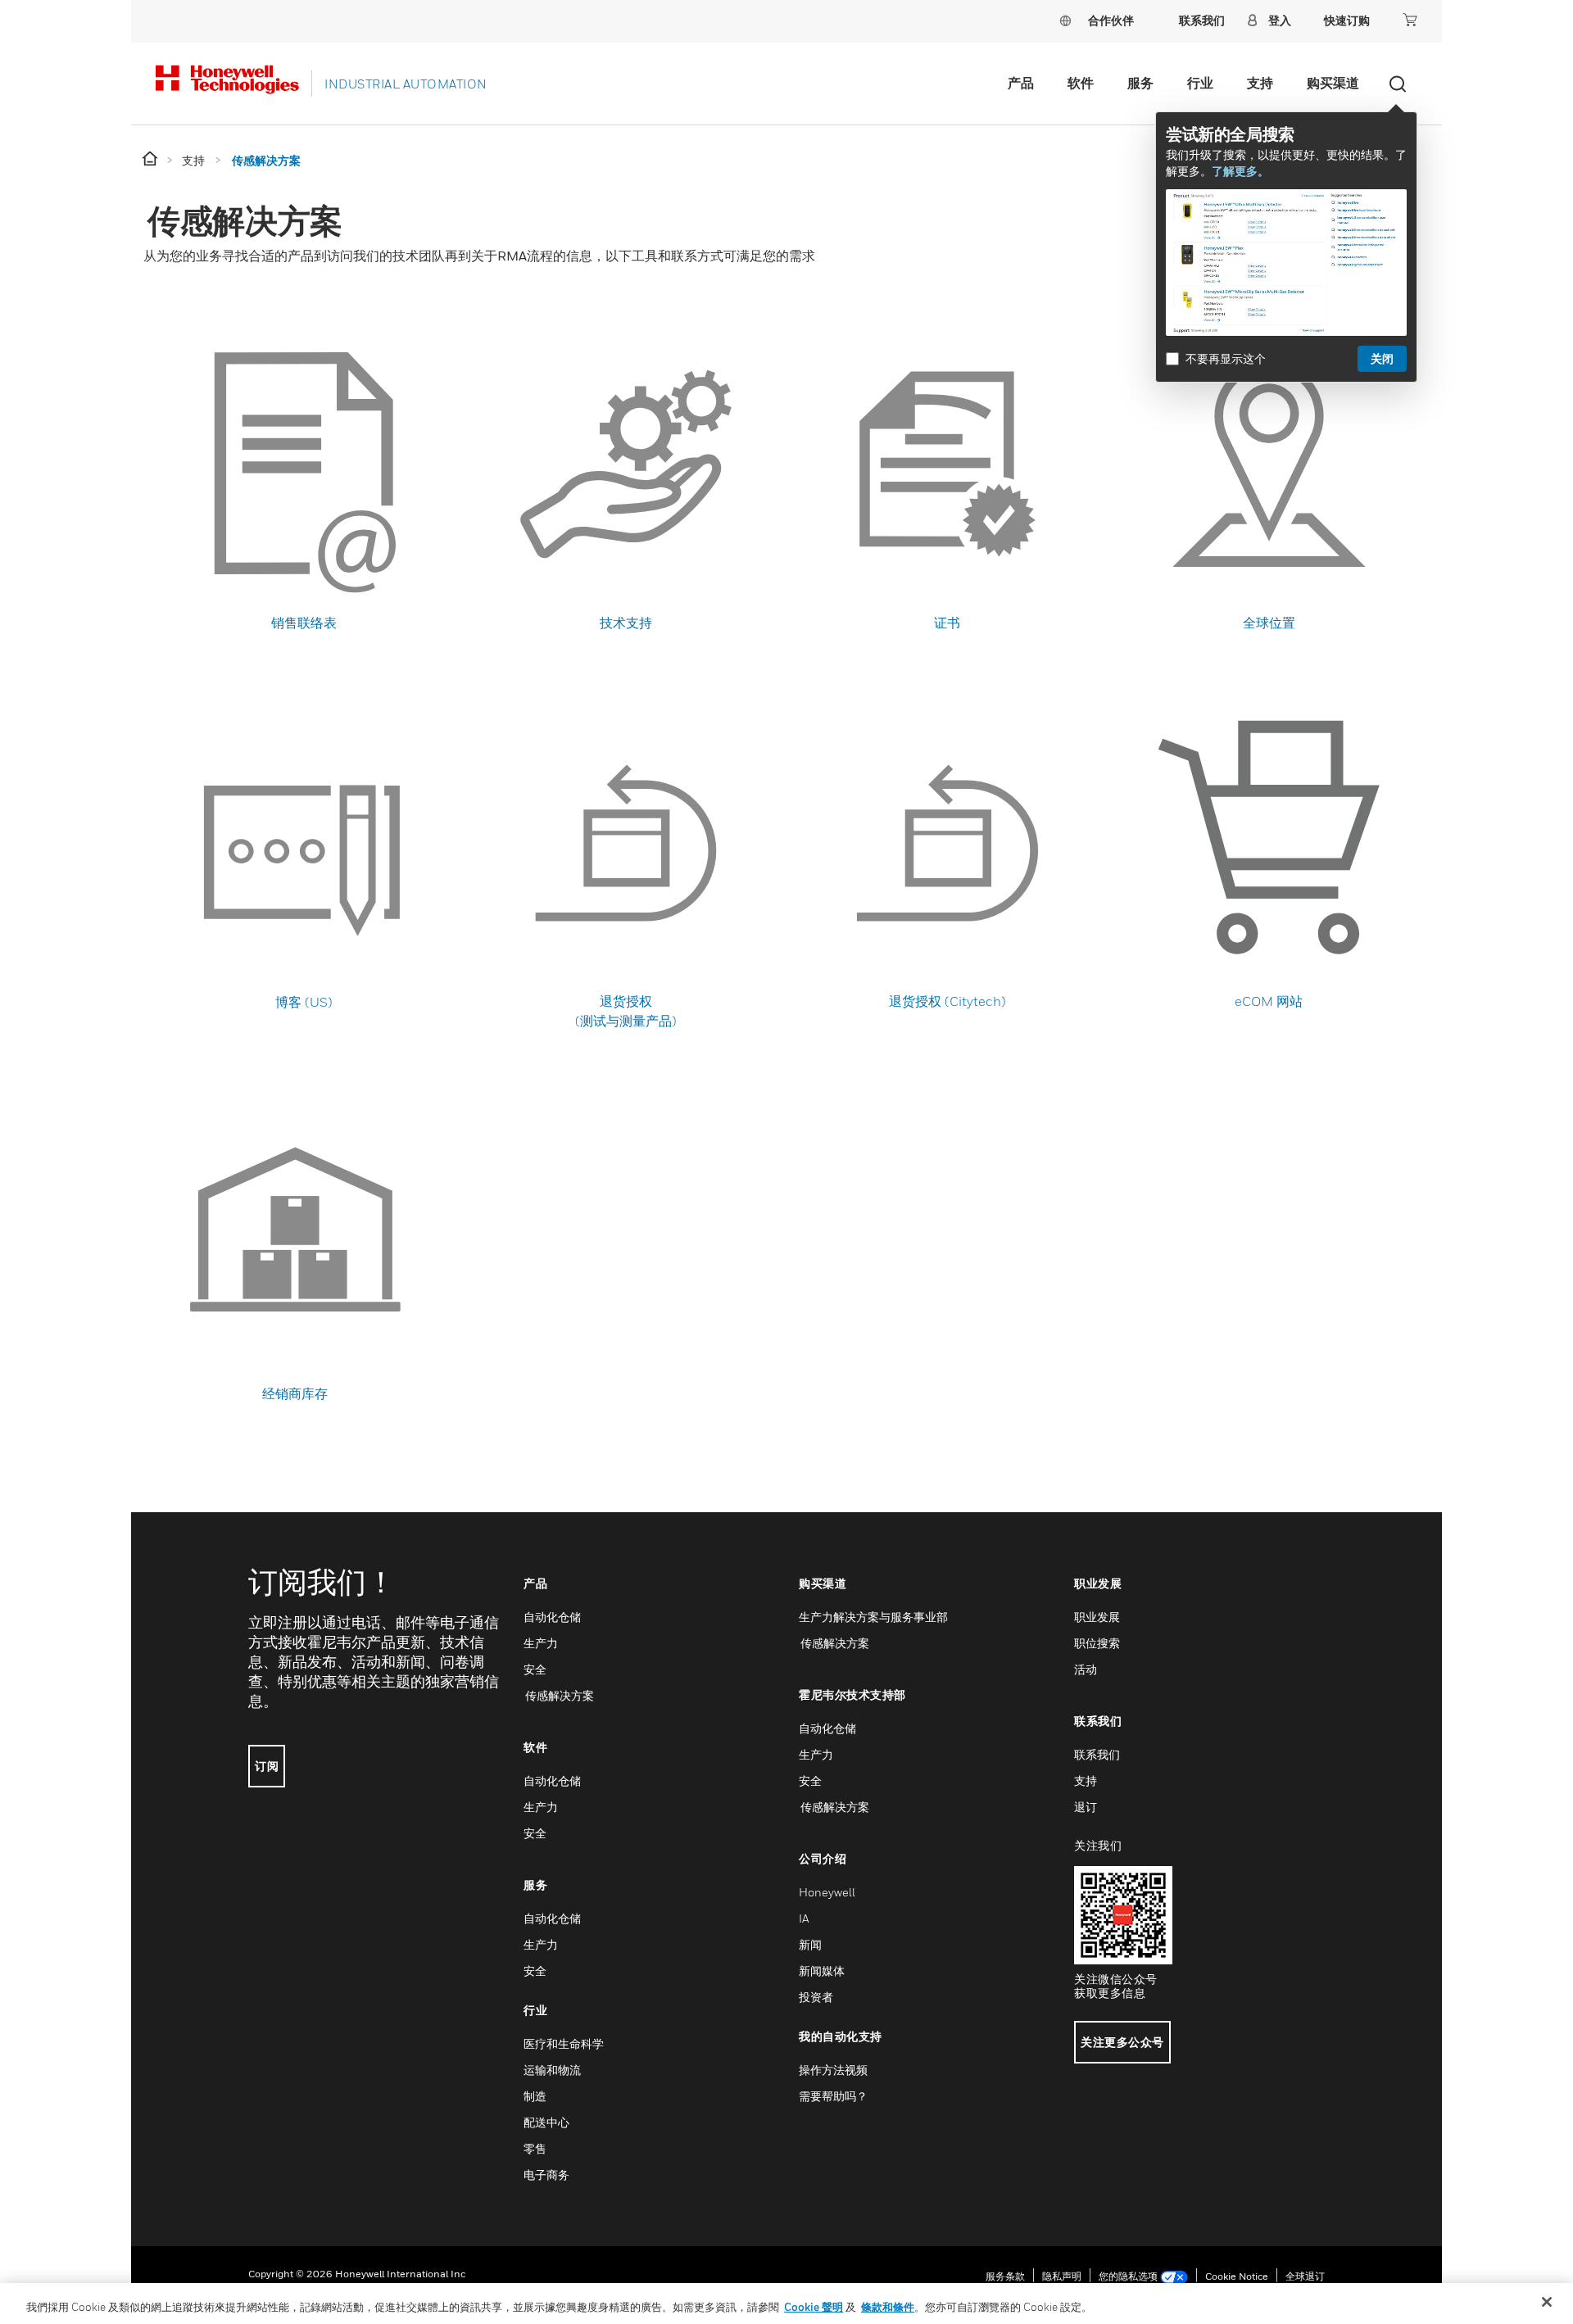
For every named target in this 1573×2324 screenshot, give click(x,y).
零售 (535, 2148)
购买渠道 (1333, 83)
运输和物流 (552, 2070)
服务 (1140, 83)
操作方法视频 (833, 2070)
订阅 (267, 1766)
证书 (947, 623)
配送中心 (546, 2122)
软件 (1081, 83)
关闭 (1382, 358)
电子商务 (546, 2175)
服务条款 (1005, 2276)
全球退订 (1305, 2276)
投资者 (816, 1997)
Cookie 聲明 (814, 2307)
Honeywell (827, 1892)
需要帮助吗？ (833, 2096)
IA (804, 1918)
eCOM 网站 (1269, 1001)
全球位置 (1269, 623)
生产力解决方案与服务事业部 (873, 1617)
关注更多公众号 (1122, 2042)
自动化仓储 (552, 1617)
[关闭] (1547, 2302)
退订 (1086, 1807)
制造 (535, 2096)
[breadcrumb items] (151, 159)
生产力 (541, 1643)
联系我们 (1097, 1754)
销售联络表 (304, 623)
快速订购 (1347, 20)
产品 (1021, 83)
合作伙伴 (1111, 20)
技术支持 (626, 623)
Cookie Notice (1237, 2276)
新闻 (810, 1944)
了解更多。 (1240, 171)
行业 (1200, 83)
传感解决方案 (559, 1695)
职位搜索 (1097, 1643)
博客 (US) (304, 1002)
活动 (1086, 1669)
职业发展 (1097, 1617)
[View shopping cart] (1410, 20)
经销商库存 (295, 1393)
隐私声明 (1062, 2276)
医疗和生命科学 (564, 2043)
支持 (1260, 83)
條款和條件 (888, 2307)
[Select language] (1065, 20)
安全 (535, 1669)
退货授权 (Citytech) (947, 1001)
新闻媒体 (822, 1971)
